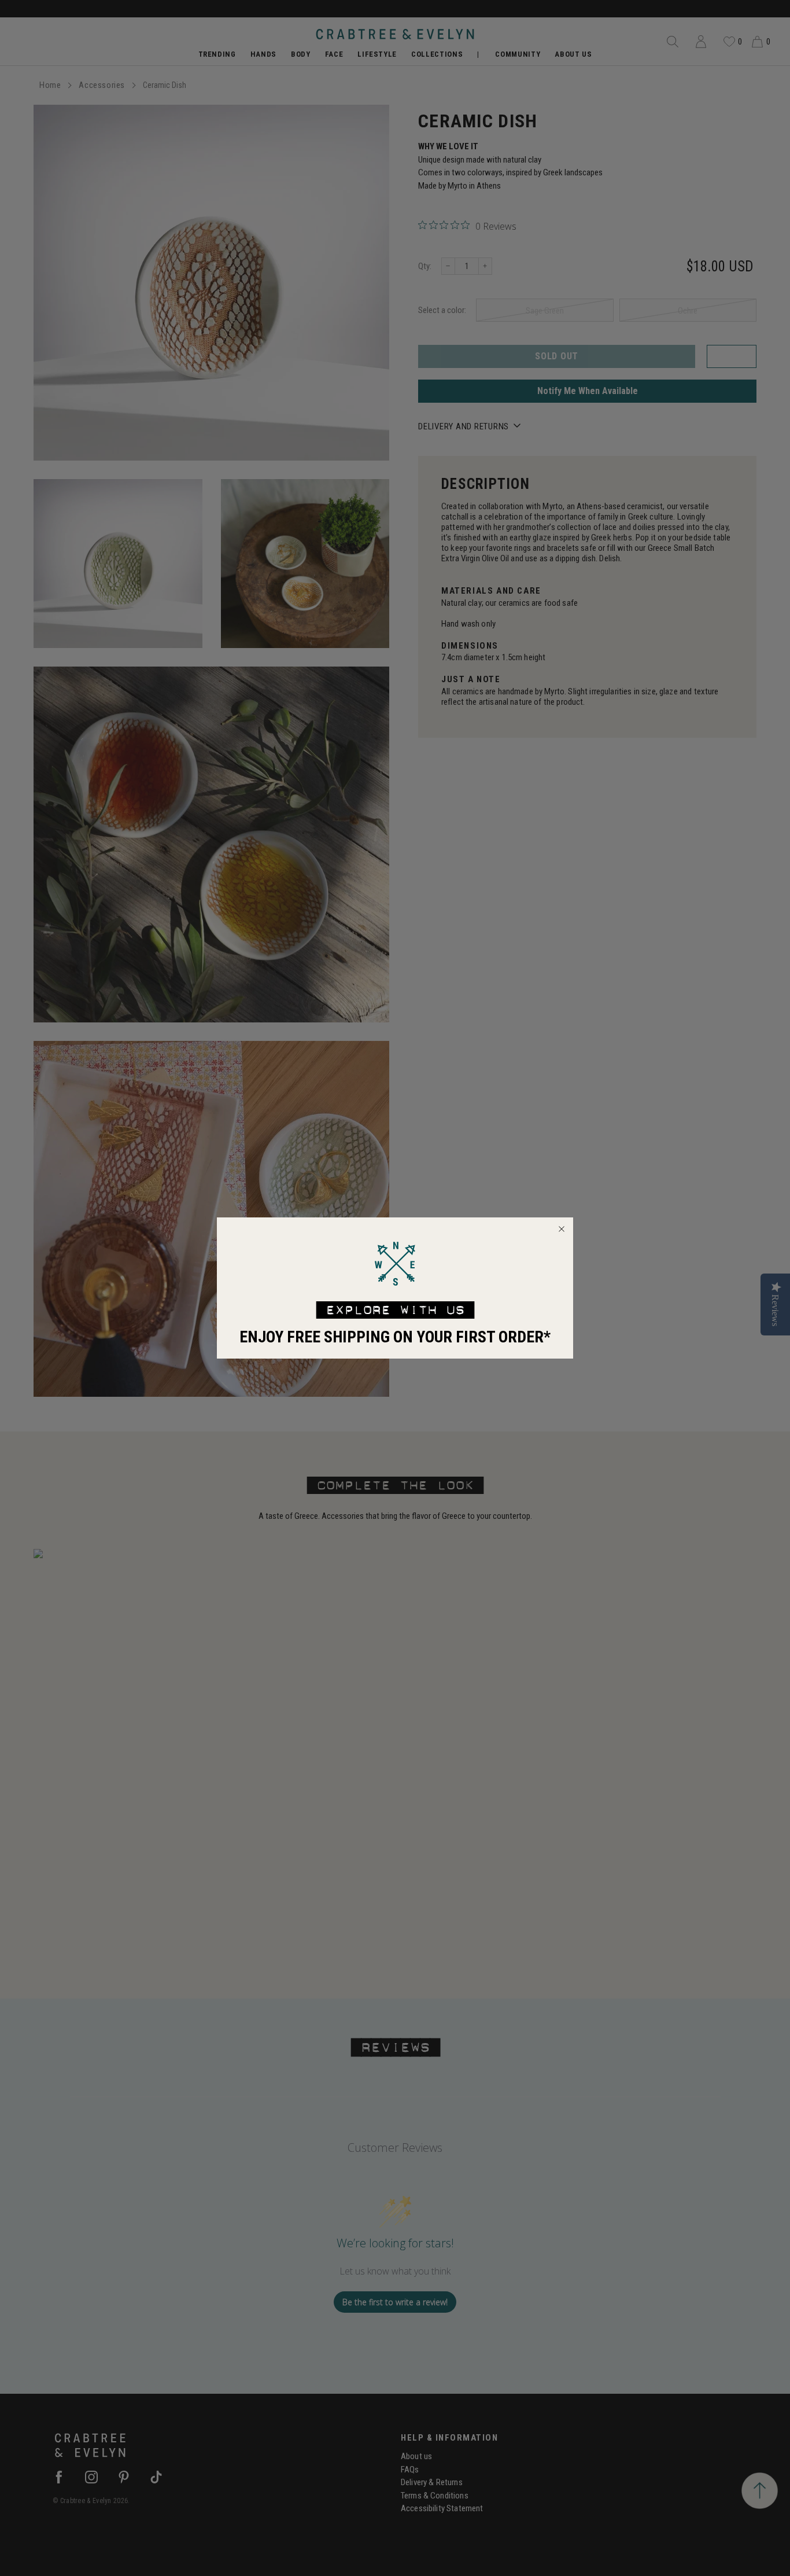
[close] (562, 1229)
